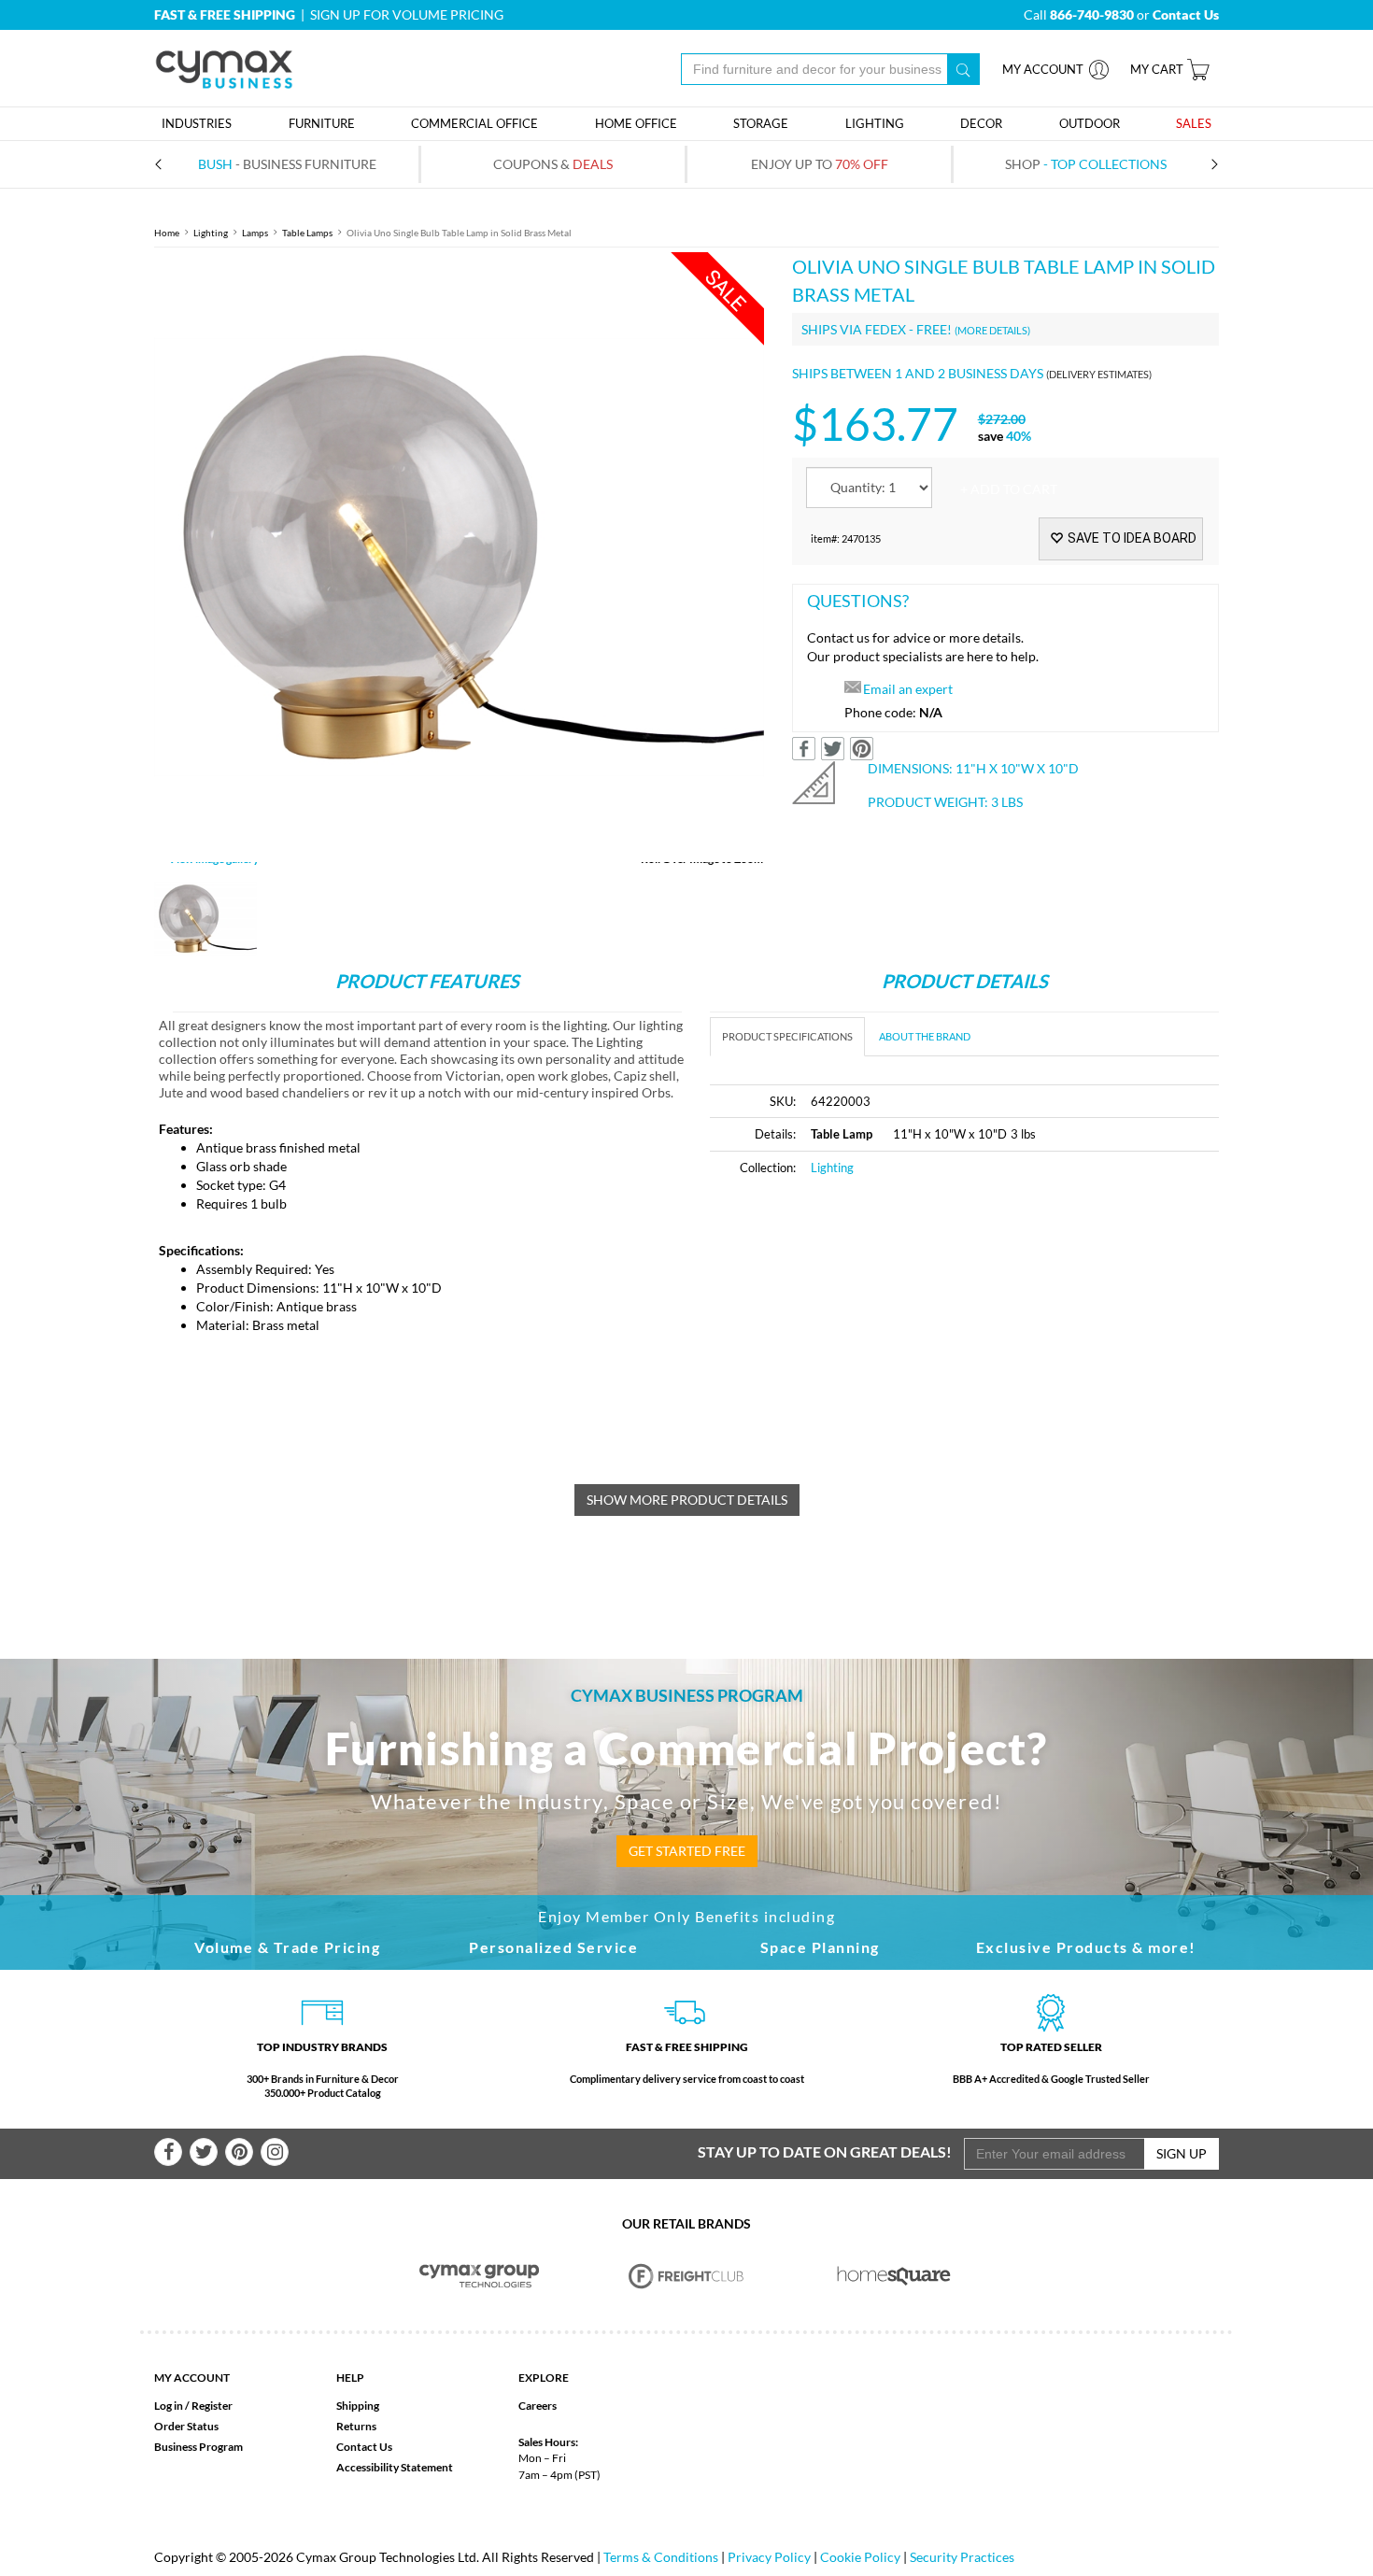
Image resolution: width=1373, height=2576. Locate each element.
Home (167, 233)
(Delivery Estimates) (1099, 374)
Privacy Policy (769, 2557)
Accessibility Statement (395, 2467)
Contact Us (364, 2447)
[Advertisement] (867, 1333)
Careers (538, 2406)
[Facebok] (168, 2152)
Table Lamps (307, 233)
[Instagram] (275, 2152)
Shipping (358, 2406)
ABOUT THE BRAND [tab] (925, 1036)
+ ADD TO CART (1009, 489)
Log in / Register (193, 2406)
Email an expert (908, 689)
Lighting (211, 233)
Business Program (198, 2447)
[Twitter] (204, 2152)
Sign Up (1182, 2153)
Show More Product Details (687, 1500)
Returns (356, 2426)
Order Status (186, 2426)
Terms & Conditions (661, 2557)
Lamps (255, 233)
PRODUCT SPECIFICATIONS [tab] (787, 1036)
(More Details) (992, 330)
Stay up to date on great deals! (825, 2151)
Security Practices (962, 2557)
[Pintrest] (239, 2152)
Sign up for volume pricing (407, 14)
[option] (459, 557)
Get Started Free (687, 1851)
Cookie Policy (860, 2557)
